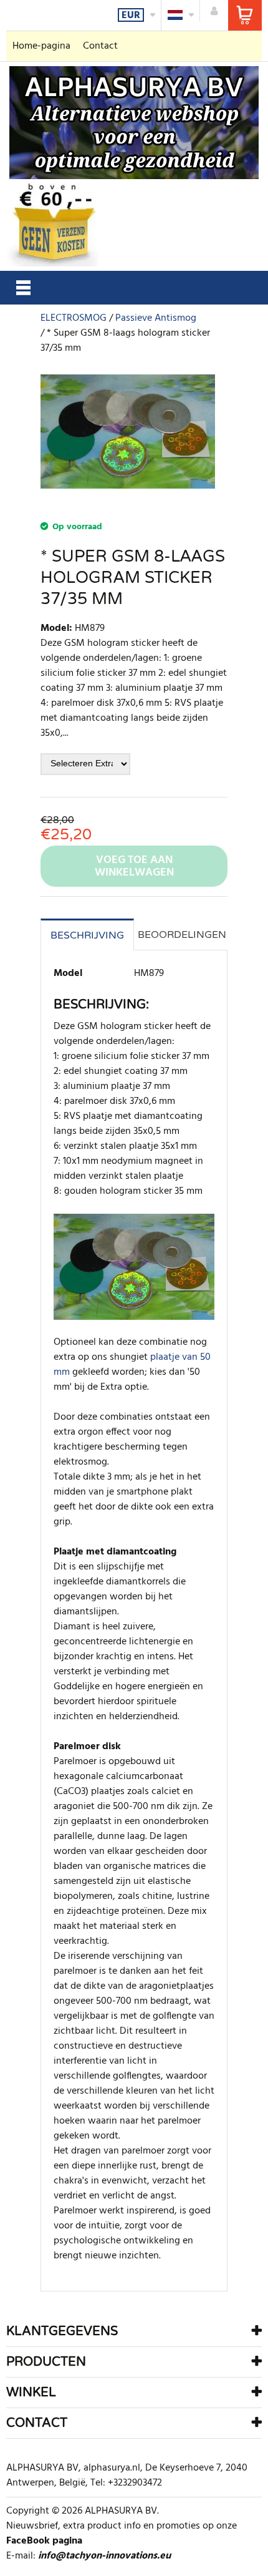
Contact (100, 46)
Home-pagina (41, 46)
